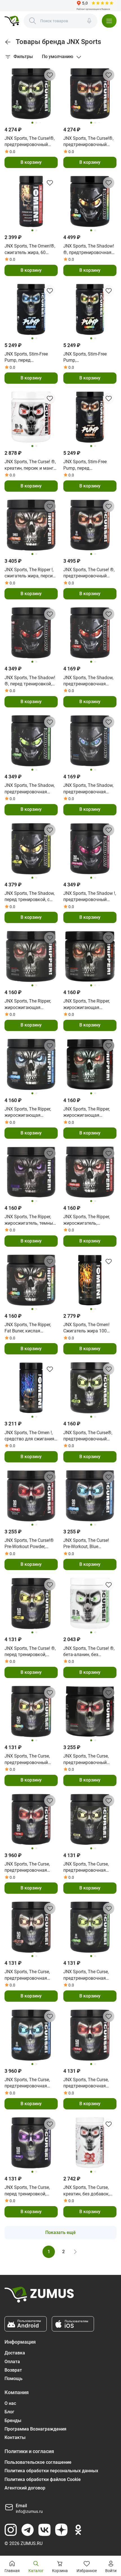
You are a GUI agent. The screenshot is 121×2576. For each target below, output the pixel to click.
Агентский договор (25, 2488)
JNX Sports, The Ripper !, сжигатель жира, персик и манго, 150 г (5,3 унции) (31, 573)
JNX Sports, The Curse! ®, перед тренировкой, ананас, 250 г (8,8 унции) (30, 1652)
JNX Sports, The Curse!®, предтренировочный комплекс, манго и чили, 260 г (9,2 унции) (89, 142)
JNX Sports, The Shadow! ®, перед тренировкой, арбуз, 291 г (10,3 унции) (30, 681)
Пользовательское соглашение (38, 2462)
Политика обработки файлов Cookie (43, 2479)
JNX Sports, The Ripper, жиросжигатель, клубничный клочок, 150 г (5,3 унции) (89, 1220)
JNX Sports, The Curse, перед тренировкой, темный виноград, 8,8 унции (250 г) (27, 2191)
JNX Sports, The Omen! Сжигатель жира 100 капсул (86, 1328)
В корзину (31, 162)
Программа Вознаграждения (35, 2429)
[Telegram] (28, 2530)
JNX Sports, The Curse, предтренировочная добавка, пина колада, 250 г (87, 1868)
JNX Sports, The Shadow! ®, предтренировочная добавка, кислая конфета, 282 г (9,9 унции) (89, 250)
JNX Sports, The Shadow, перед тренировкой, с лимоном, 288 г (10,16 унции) (30, 897)
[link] (8, 42)
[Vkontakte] (44, 2530)
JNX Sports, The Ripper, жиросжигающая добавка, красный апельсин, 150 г (87, 1005)
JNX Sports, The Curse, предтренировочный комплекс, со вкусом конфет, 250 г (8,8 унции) (30, 1760)
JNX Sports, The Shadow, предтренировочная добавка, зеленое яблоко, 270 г (30, 789)
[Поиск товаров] (33, 21)
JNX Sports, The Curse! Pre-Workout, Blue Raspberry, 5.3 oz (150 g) (88, 1544)
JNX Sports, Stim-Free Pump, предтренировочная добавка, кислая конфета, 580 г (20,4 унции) (85, 357)
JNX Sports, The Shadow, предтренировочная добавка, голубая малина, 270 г (88, 789)
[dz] (61, 2530)
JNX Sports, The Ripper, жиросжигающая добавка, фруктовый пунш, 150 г (28, 1005)
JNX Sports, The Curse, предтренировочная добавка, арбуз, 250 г (86, 2083)
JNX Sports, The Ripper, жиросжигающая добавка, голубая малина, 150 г (28, 1112)
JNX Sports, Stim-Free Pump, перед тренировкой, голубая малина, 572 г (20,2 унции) (28, 357)
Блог (9, 2412)
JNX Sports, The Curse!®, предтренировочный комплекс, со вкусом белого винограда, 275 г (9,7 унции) (30, 142)
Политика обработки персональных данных (51, 2471)
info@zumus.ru (29, 2511)
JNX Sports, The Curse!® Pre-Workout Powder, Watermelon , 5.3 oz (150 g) (29, 1544)
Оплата (12, 2362)
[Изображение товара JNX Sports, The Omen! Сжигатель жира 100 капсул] (90, 1280)
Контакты (15, 2437)
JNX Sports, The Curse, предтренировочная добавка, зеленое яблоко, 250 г (86, 1975)
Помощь (14, 2379)
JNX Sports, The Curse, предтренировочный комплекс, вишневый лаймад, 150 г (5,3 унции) (90, 1760)
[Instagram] (11, 2530)
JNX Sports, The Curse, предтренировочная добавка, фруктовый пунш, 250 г (27, 1868)
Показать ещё (60, 2232)
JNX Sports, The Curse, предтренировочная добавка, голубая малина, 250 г (27, 2083)
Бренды (13, 2421)
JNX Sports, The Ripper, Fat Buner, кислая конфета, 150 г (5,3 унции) (28, 1328)
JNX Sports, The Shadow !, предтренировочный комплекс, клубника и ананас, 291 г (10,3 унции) (90, 897)
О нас (10, 2403)
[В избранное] (50, 75)
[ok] (78, 2530)
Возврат (13, 2370)
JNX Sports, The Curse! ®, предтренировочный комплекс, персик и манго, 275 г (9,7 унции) (89, 573)
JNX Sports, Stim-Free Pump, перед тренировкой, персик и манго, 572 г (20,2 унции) (89, 465)
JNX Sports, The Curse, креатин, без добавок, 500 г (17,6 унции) (86, 2191)
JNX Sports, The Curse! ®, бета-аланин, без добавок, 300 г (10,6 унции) (89, 1652)
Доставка (15, 2353)
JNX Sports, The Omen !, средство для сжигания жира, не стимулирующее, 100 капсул (29, 1436)
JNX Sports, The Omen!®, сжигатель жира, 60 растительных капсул (30, 250)
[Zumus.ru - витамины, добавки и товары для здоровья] (12, 21)
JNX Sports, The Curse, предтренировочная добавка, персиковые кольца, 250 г (27, 1975)
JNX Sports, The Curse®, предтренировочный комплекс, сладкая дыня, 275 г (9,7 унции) (88, 1436)
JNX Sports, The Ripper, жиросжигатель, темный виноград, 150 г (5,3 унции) (30, 1220)
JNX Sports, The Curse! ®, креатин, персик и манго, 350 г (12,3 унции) (31, 465)
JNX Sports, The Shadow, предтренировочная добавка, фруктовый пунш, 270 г (88, 681)
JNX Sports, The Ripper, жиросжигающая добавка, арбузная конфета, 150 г (87, 1112)
